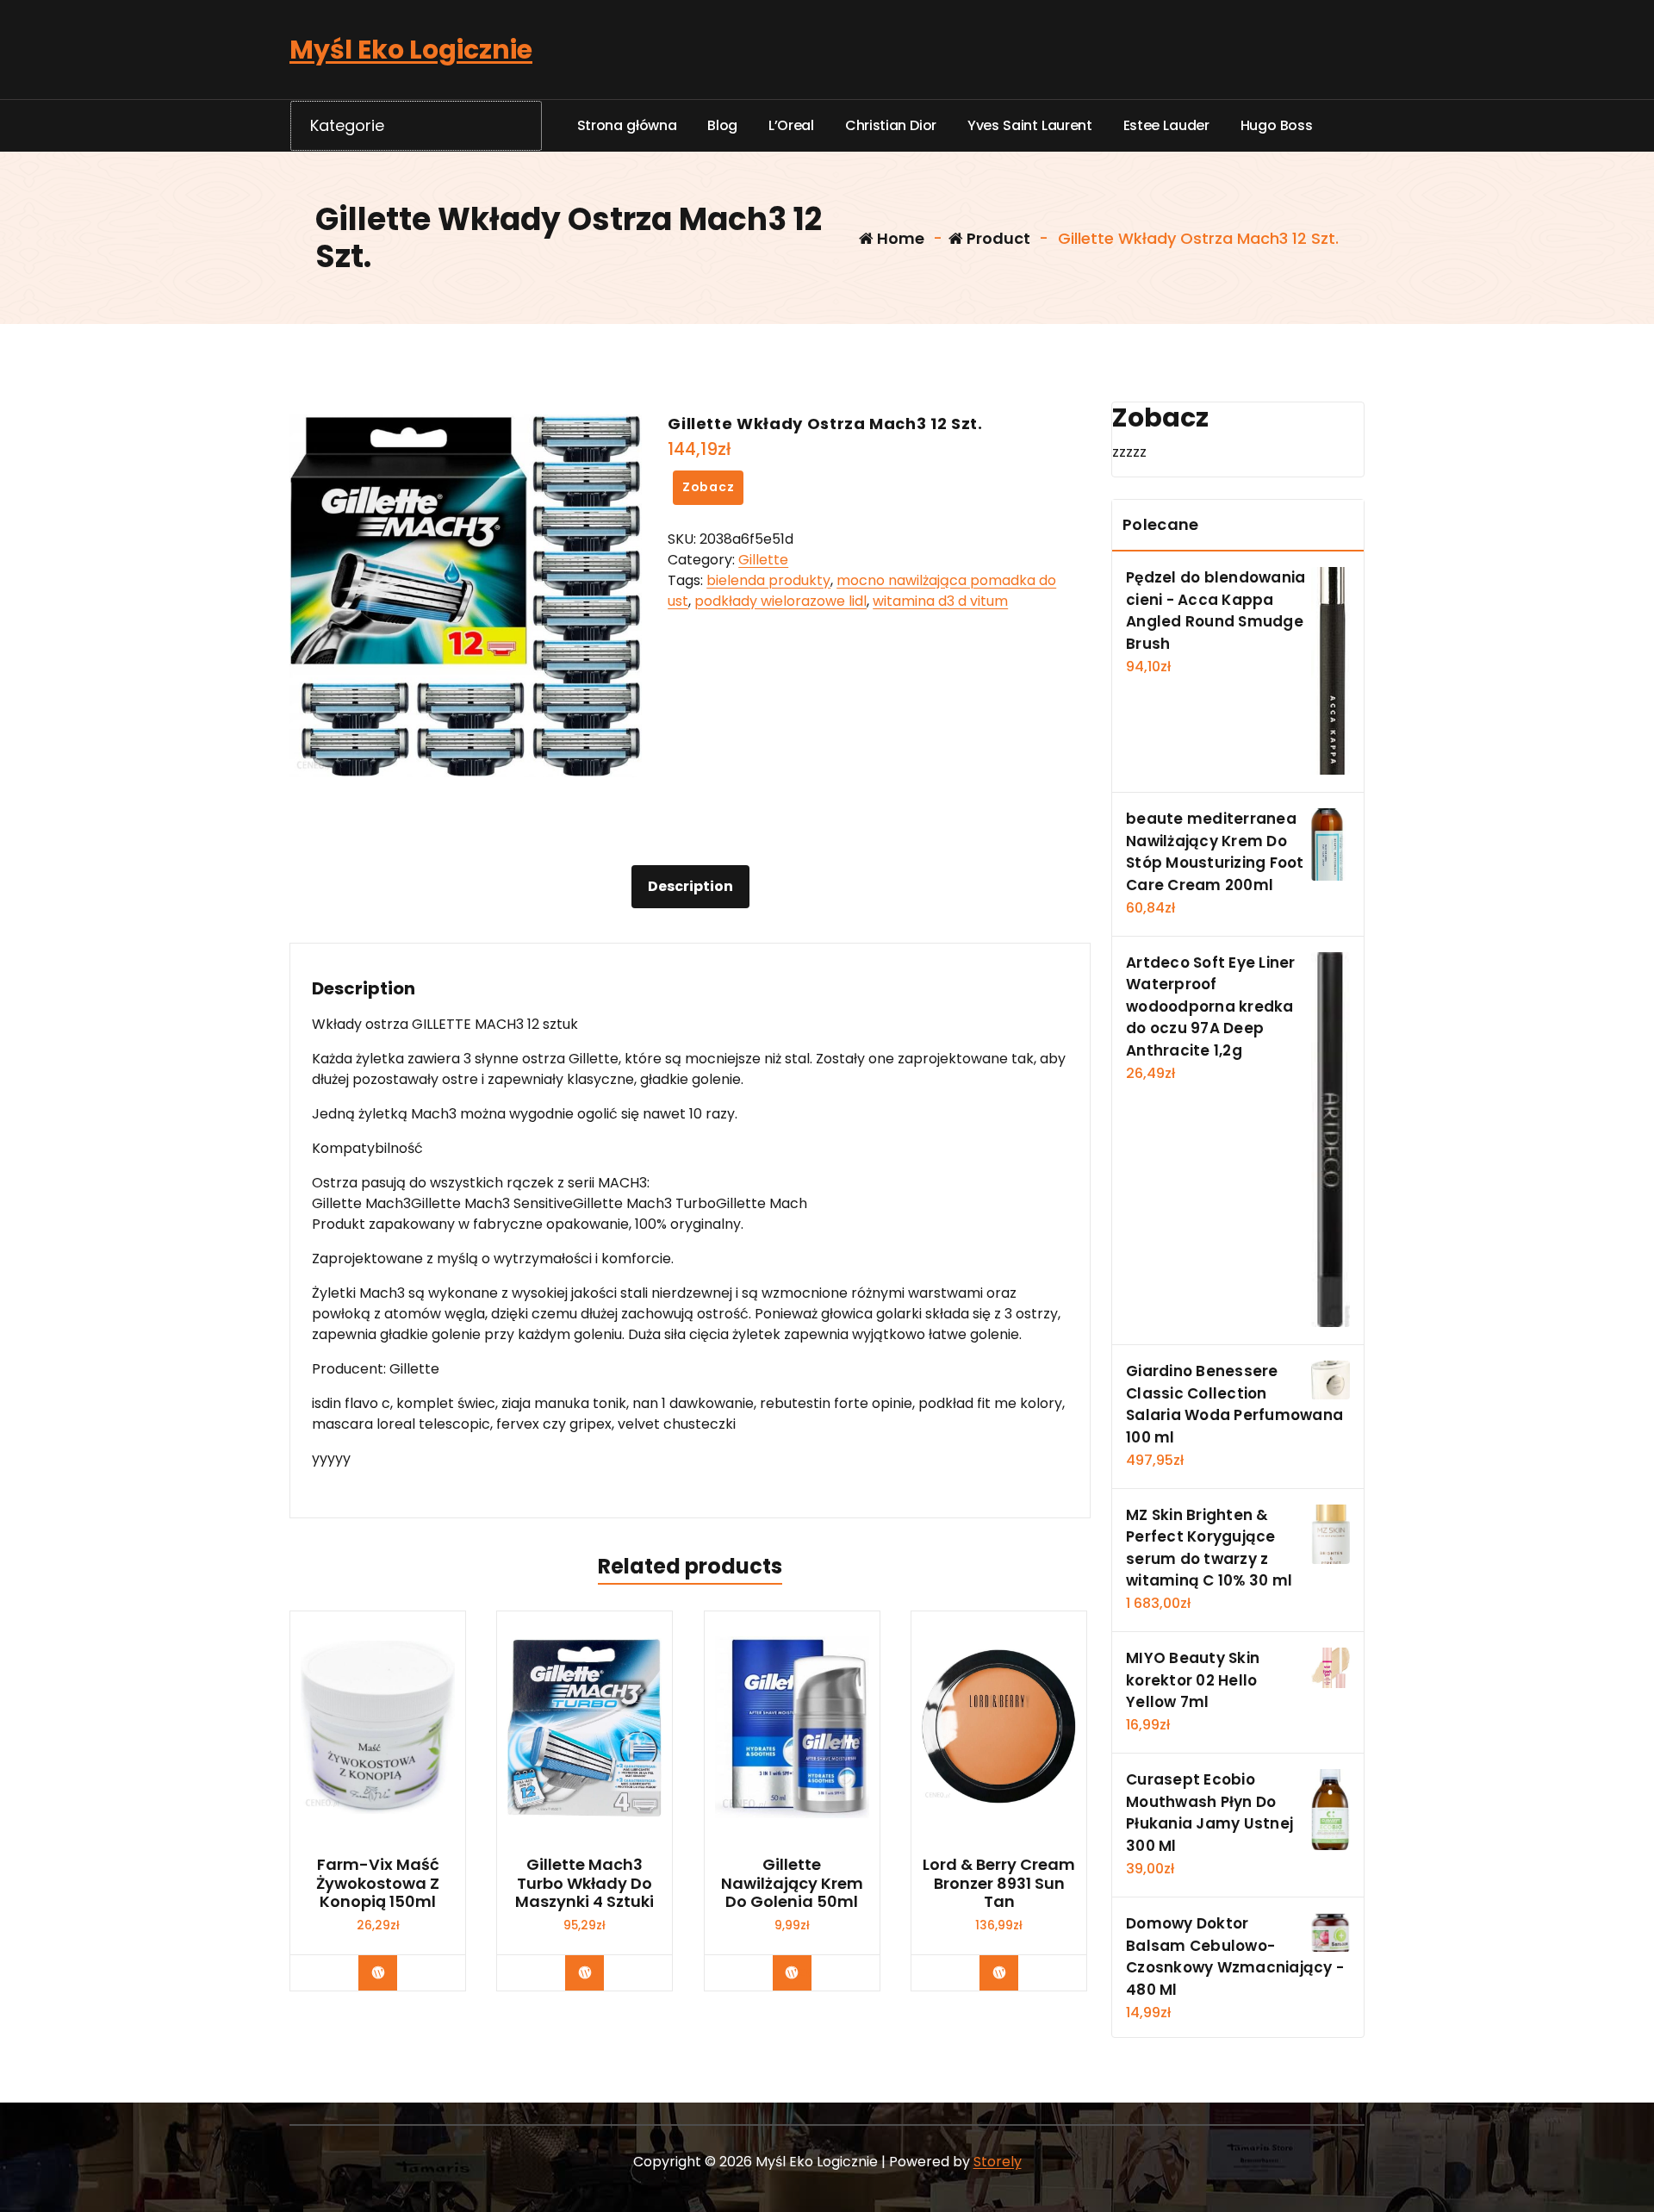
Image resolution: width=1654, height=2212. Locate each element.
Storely (998, 2162)
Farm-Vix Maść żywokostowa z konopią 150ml (378, 1883)
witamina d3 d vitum (940, 601)
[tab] (690, 887)
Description (690, 886)
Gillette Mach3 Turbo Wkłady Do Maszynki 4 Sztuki (584, 1883)
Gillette (763, 560)
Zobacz (709, 487)
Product (997, 238)
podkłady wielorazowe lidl (780, 601)
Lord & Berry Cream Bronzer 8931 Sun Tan (999, 1883)
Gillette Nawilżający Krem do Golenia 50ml (792, 1883)
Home (899, 238)
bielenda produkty (768, 580)
